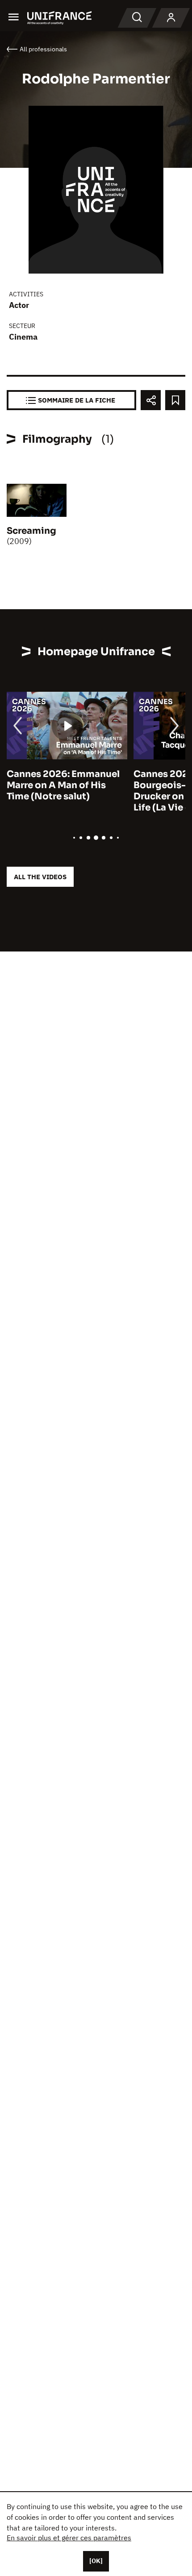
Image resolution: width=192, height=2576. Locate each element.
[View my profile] (171, 18)
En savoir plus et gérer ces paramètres (69, 2538)
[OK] (96, 2561)
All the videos (40, 877)
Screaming (31, 531)
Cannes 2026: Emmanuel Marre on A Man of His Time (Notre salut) (63, 785)
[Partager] (151, 400)
